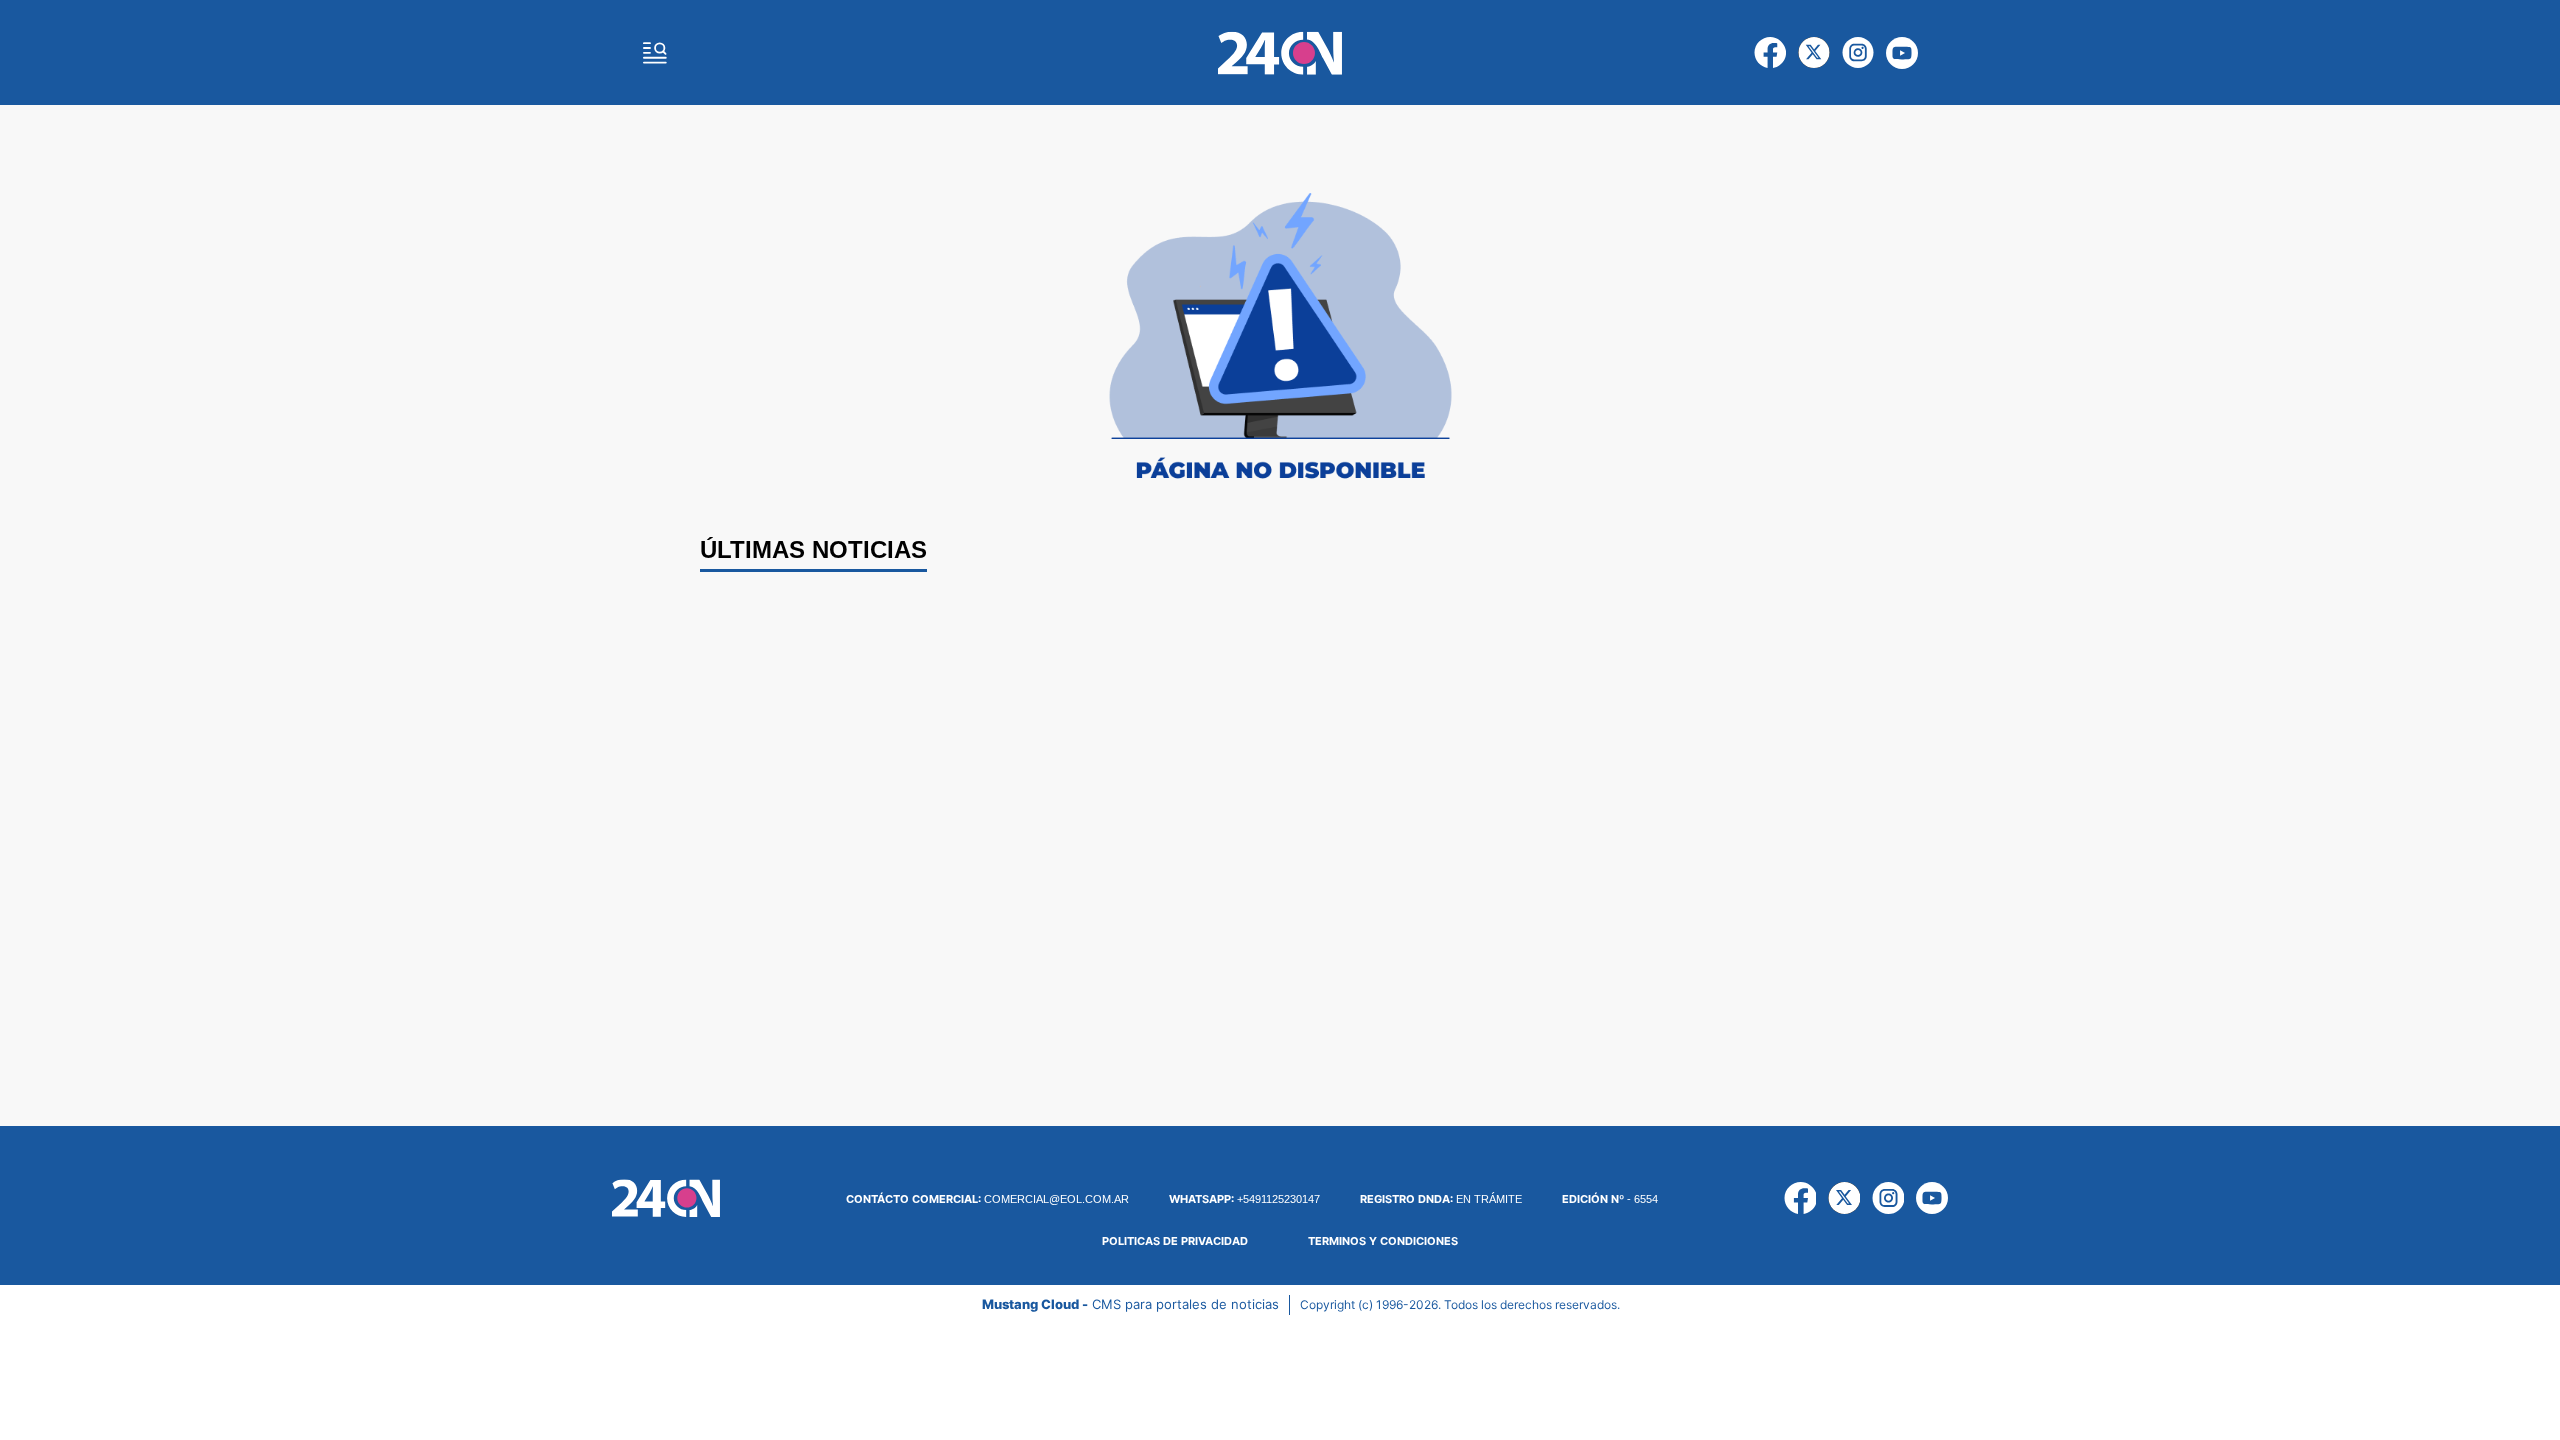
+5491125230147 (1244, 1199)
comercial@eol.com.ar (987, 1199)
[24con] (1280, 53)
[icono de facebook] (1770, 53)
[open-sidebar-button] (655, 53)
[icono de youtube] (1902, 53)
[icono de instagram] (1858, 53)
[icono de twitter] (1814, 53)
